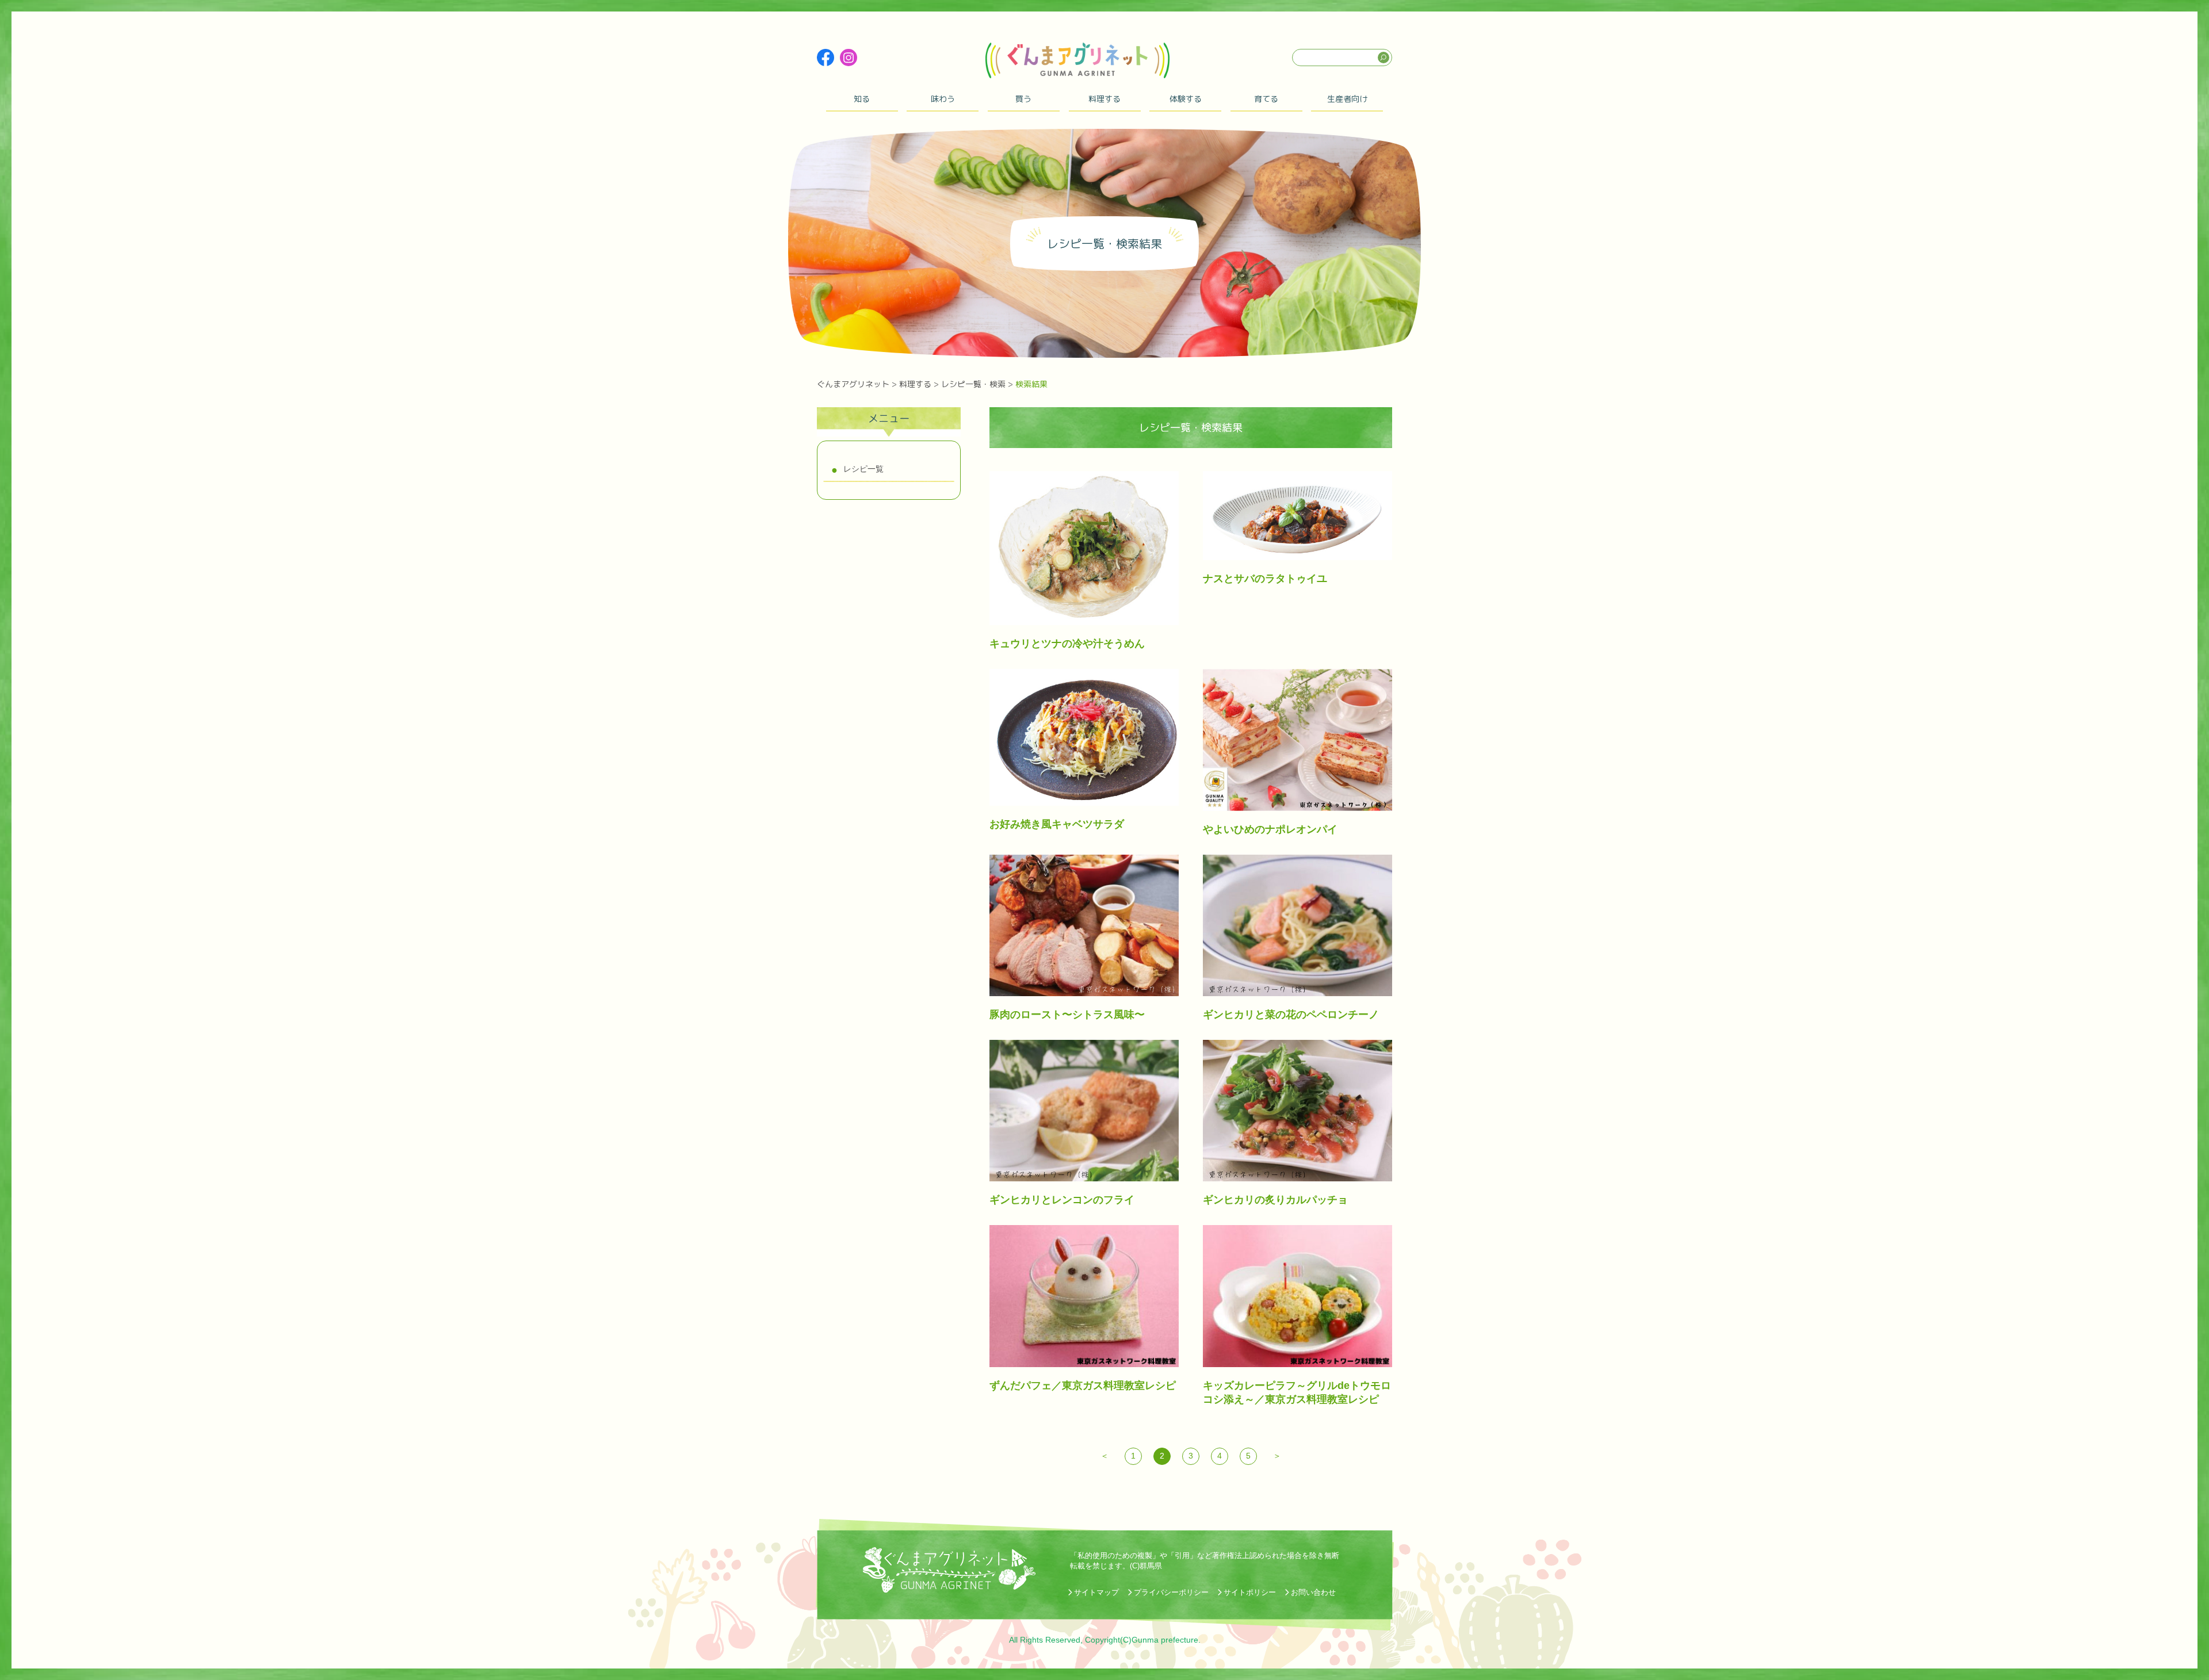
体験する (1186, 99)
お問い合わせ (1313, 1592)
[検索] (1384, 58)
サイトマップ (1096, 1592)
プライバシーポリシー (1171, 1592)
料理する (1104, 99)
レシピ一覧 (863, 469)
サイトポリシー (1250, 1592)
